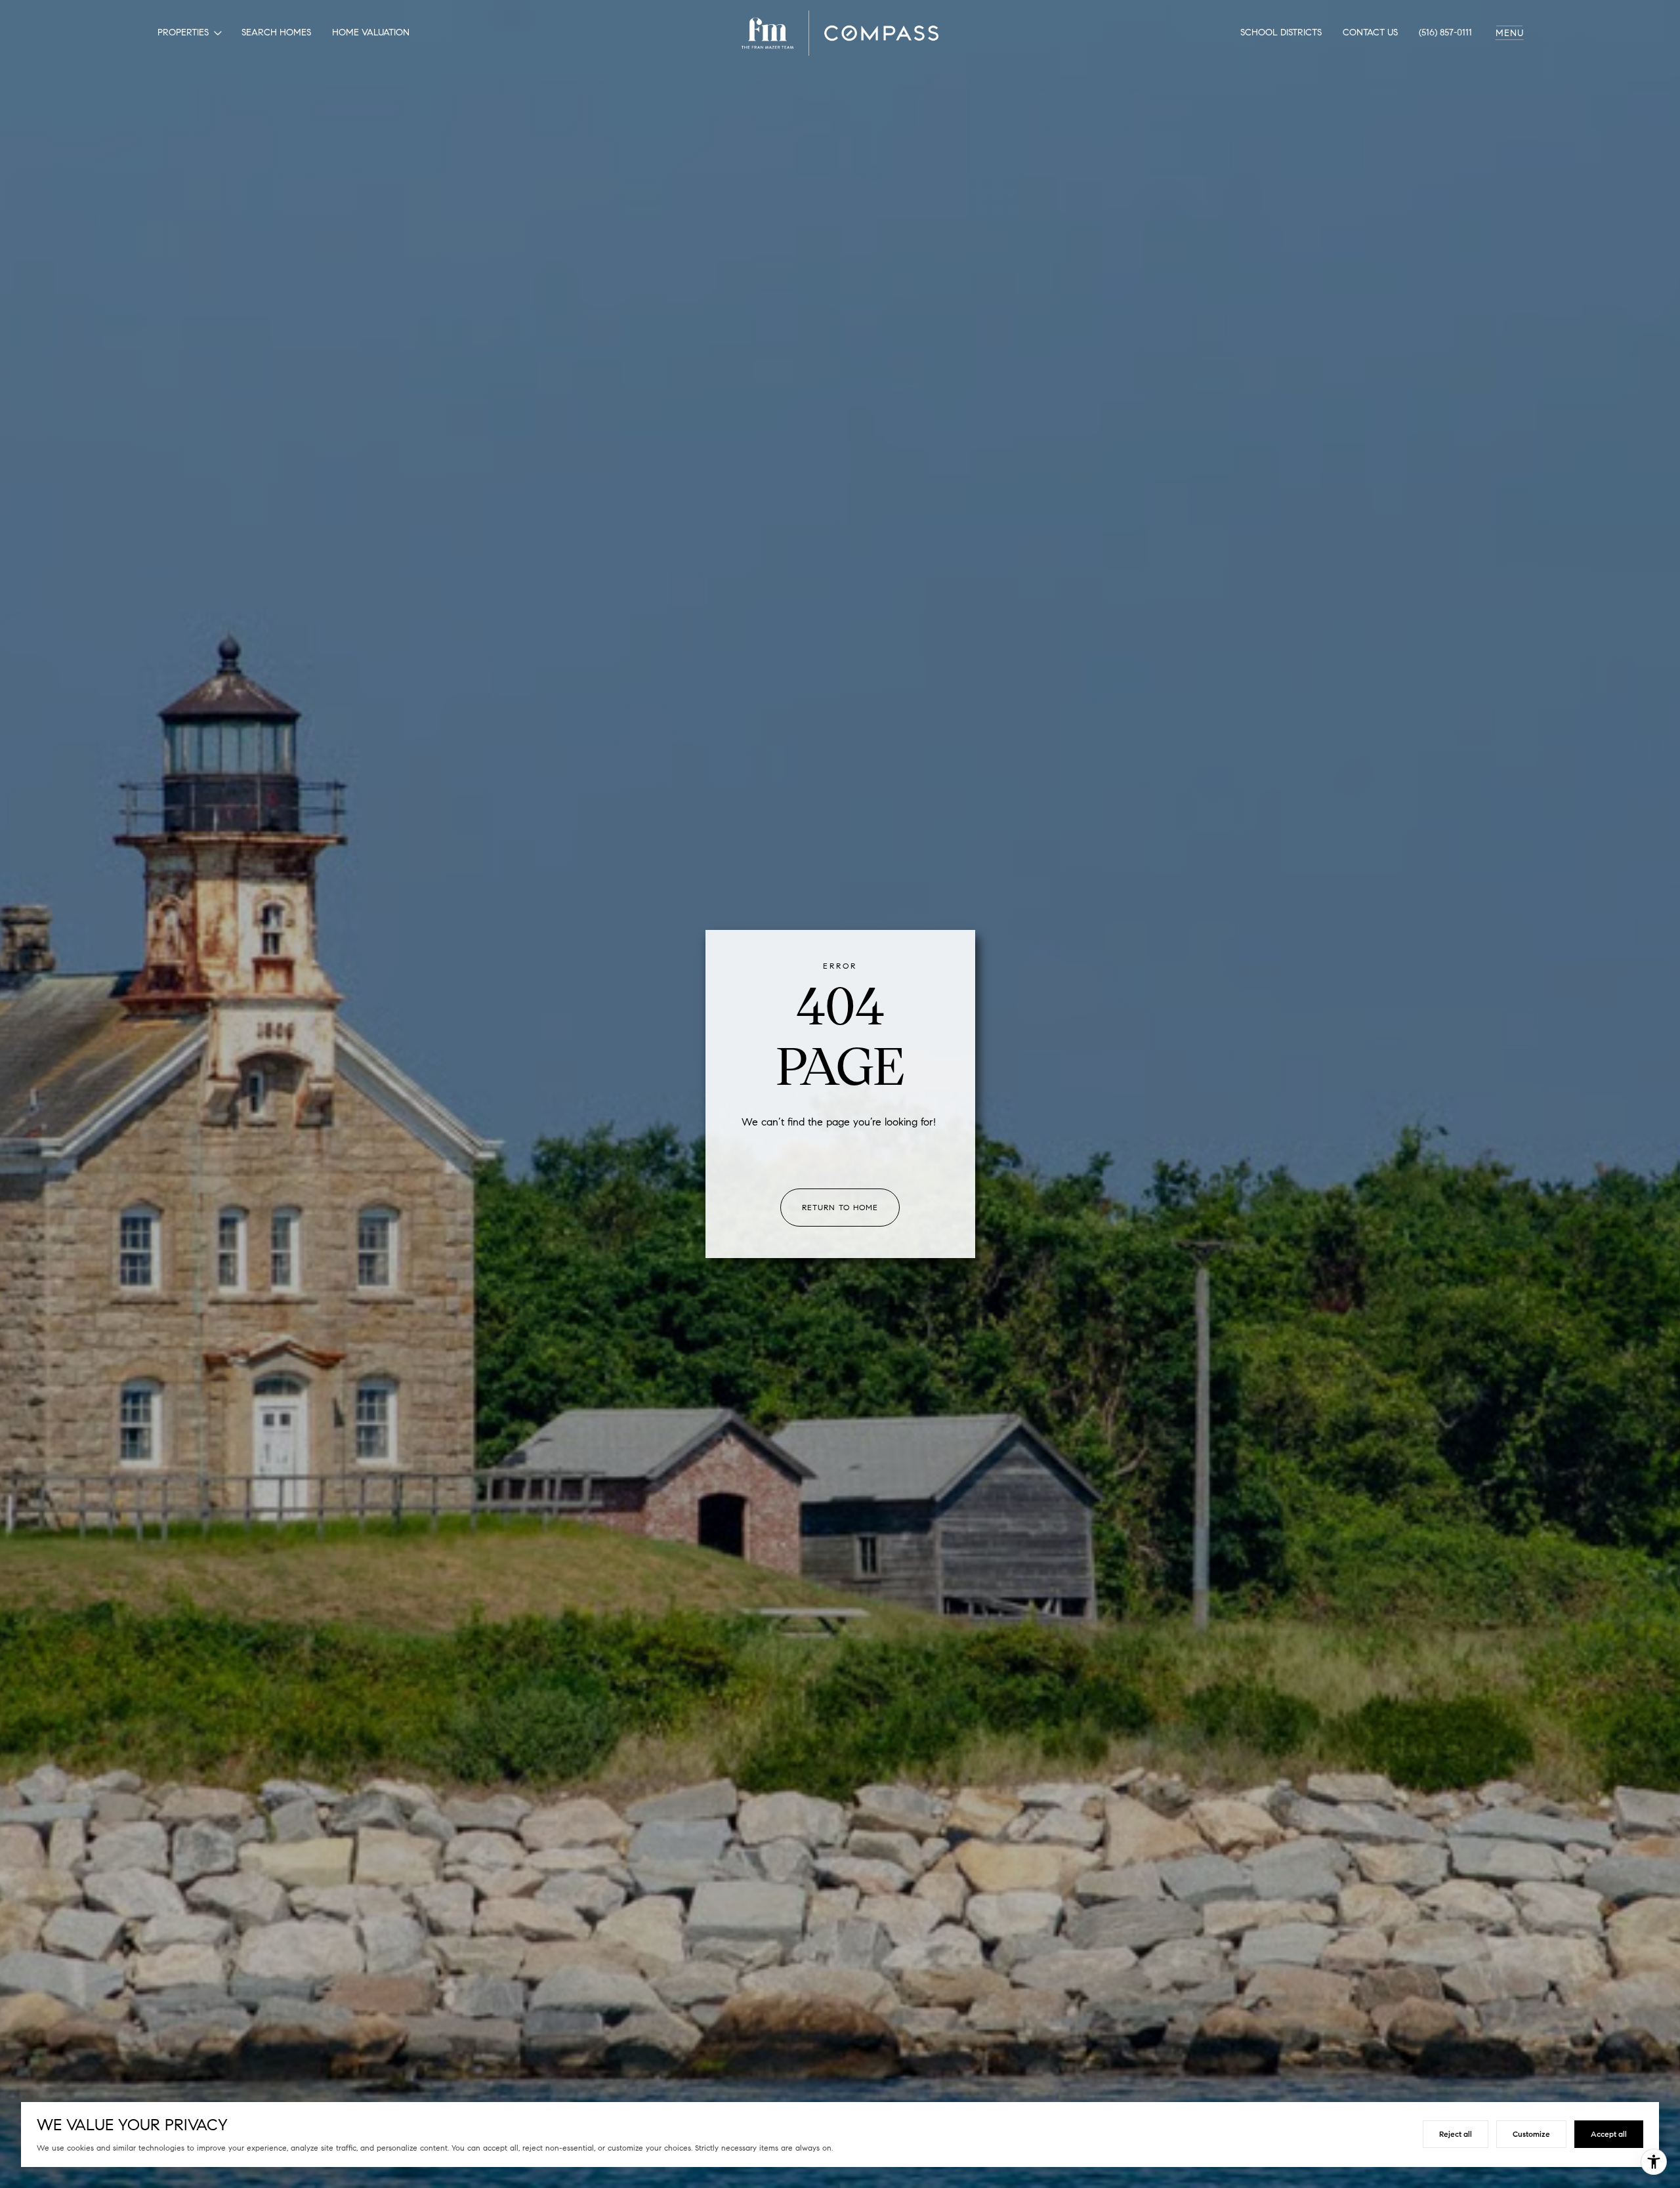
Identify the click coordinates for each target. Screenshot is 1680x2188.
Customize (1531, 2134)
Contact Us (1370, 32)
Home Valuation (371, 32)
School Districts (1281, 32)
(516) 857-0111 (1445, 32)
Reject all (1456, 2134)
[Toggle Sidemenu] (1509, 33)
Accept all (1609, 2134)
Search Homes (276, 32)
